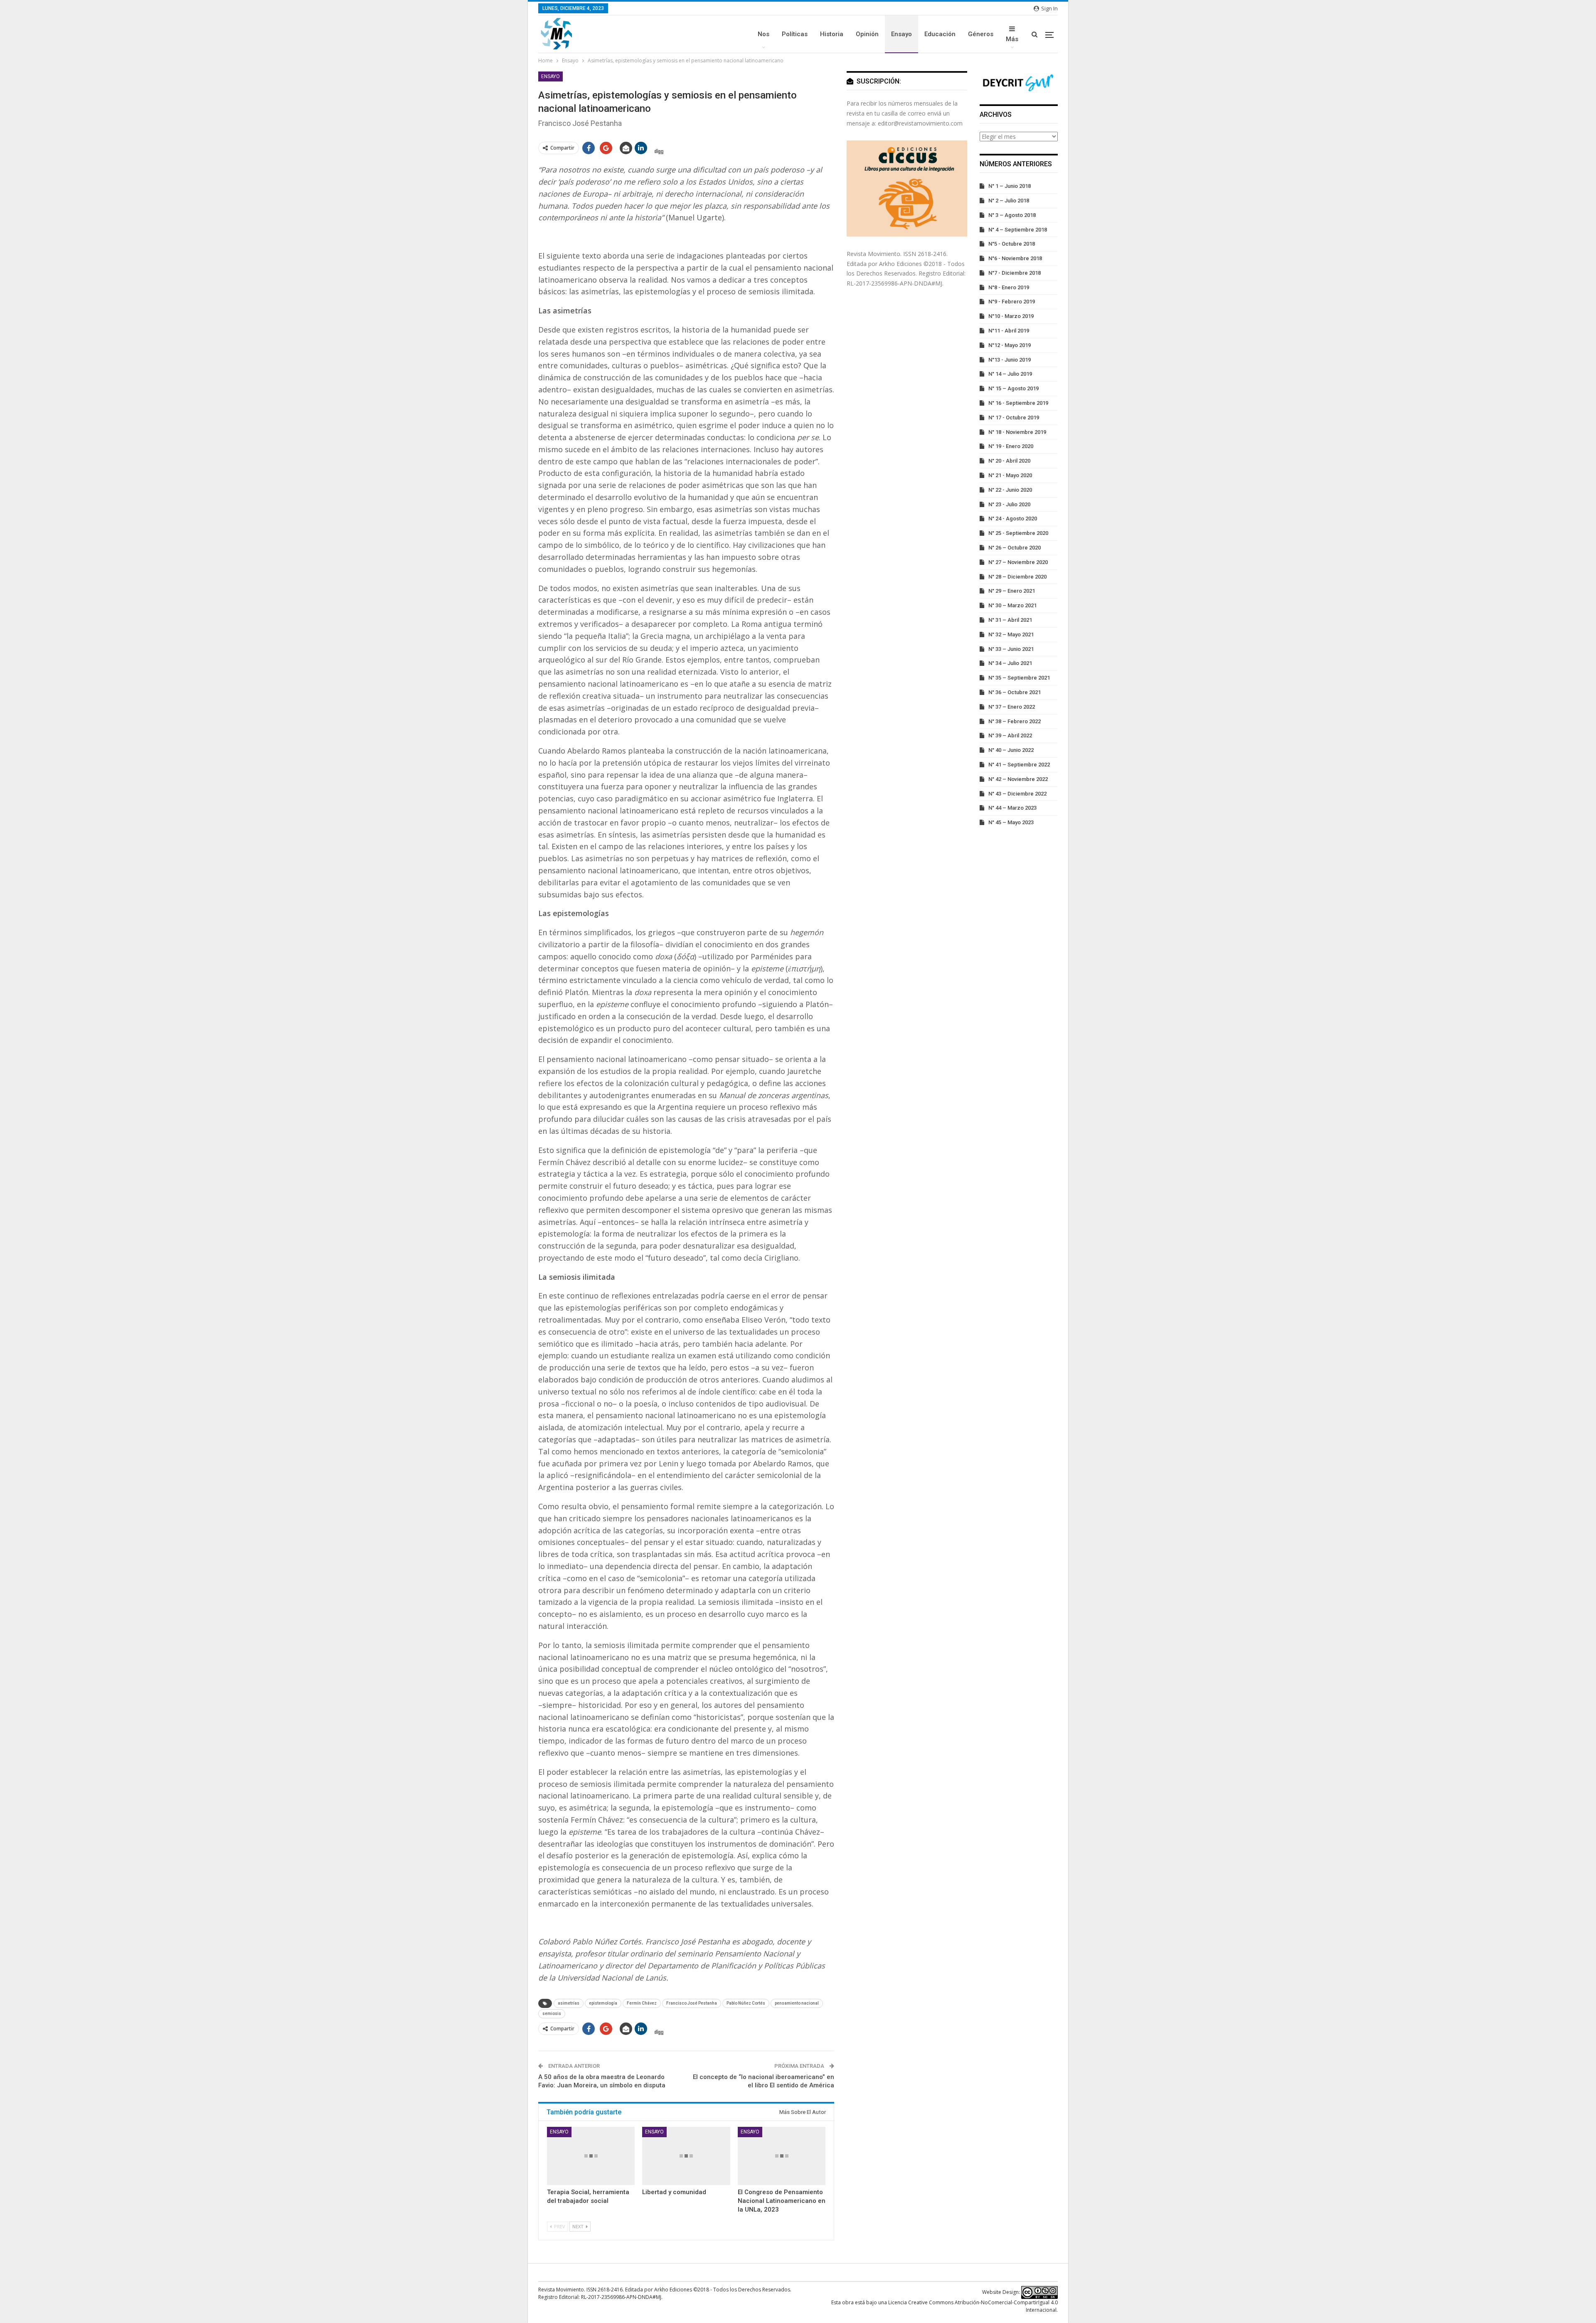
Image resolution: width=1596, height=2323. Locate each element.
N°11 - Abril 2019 (1009, 331)
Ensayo (901, 34)
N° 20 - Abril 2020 (1009, 461)
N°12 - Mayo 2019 (1010, 345)
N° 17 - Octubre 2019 (1014, 418)
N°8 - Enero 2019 (1009, 287)
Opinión (867, 34)
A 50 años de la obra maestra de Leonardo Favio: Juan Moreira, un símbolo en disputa (602, 2081)
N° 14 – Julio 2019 (1010, 374)
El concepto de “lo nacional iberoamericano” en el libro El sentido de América (764, 2081)
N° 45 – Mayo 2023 (1011, 822)
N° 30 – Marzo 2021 (1012, 605)
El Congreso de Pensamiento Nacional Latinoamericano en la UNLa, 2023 (782, 2201)
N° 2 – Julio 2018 (1009, 201)
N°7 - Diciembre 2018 (1015, 273)
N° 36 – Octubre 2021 (1015, 692)
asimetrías (569, 2003)
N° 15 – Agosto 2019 (1014, 388)
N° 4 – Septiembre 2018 (1018, 230)
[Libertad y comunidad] (686, 2156)
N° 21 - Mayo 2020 (1010, 475)
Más (1012, 39)
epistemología (603, 2003)
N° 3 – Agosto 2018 (1012, 215)
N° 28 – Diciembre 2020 (1017, 577)
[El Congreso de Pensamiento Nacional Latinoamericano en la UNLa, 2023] (782, 2156)
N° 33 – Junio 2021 (1011, 649)
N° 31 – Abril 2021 (1010, 620)
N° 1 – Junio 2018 (1010, 186)
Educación (940, 34)
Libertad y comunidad (674, 2192)
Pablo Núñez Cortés (746, 2003)
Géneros (981, 34)
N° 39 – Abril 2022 (1010, 735)
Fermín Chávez (642, 2003)
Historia (832, 34)
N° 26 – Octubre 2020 (1015, 548)
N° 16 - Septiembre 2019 (1018, 403)
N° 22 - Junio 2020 (1010, 490)
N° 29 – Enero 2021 (1012, 591)
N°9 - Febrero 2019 (1012, 302)
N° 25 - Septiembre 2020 (1018, 533)
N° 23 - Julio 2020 (1009, 504)
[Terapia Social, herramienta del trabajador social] (591, 2156)
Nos (764, 34)
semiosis (552, 2014)
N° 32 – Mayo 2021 (1011, 634)
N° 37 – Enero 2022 (1012, 707)
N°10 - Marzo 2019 (1011, 316)
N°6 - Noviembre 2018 (1015, 258)
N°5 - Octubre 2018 (1012, 244)
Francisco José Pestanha (692, 2003)
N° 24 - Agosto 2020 (1013, 519)
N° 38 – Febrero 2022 (1015, 721)
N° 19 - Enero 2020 (1011, 446)
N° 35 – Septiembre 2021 (1019, 678)
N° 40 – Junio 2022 (1011, 750)
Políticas (795, 34)
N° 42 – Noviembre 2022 (1018, 779)
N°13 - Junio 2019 (1010, 360)
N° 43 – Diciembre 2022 (1017, 794)
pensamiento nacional (797, 2003)
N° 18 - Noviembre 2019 (1017, 432)
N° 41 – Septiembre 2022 (1019, 765)
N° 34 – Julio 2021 (1010, 663)
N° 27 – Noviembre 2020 (1018, 562)
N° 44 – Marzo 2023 (1012, 808)
